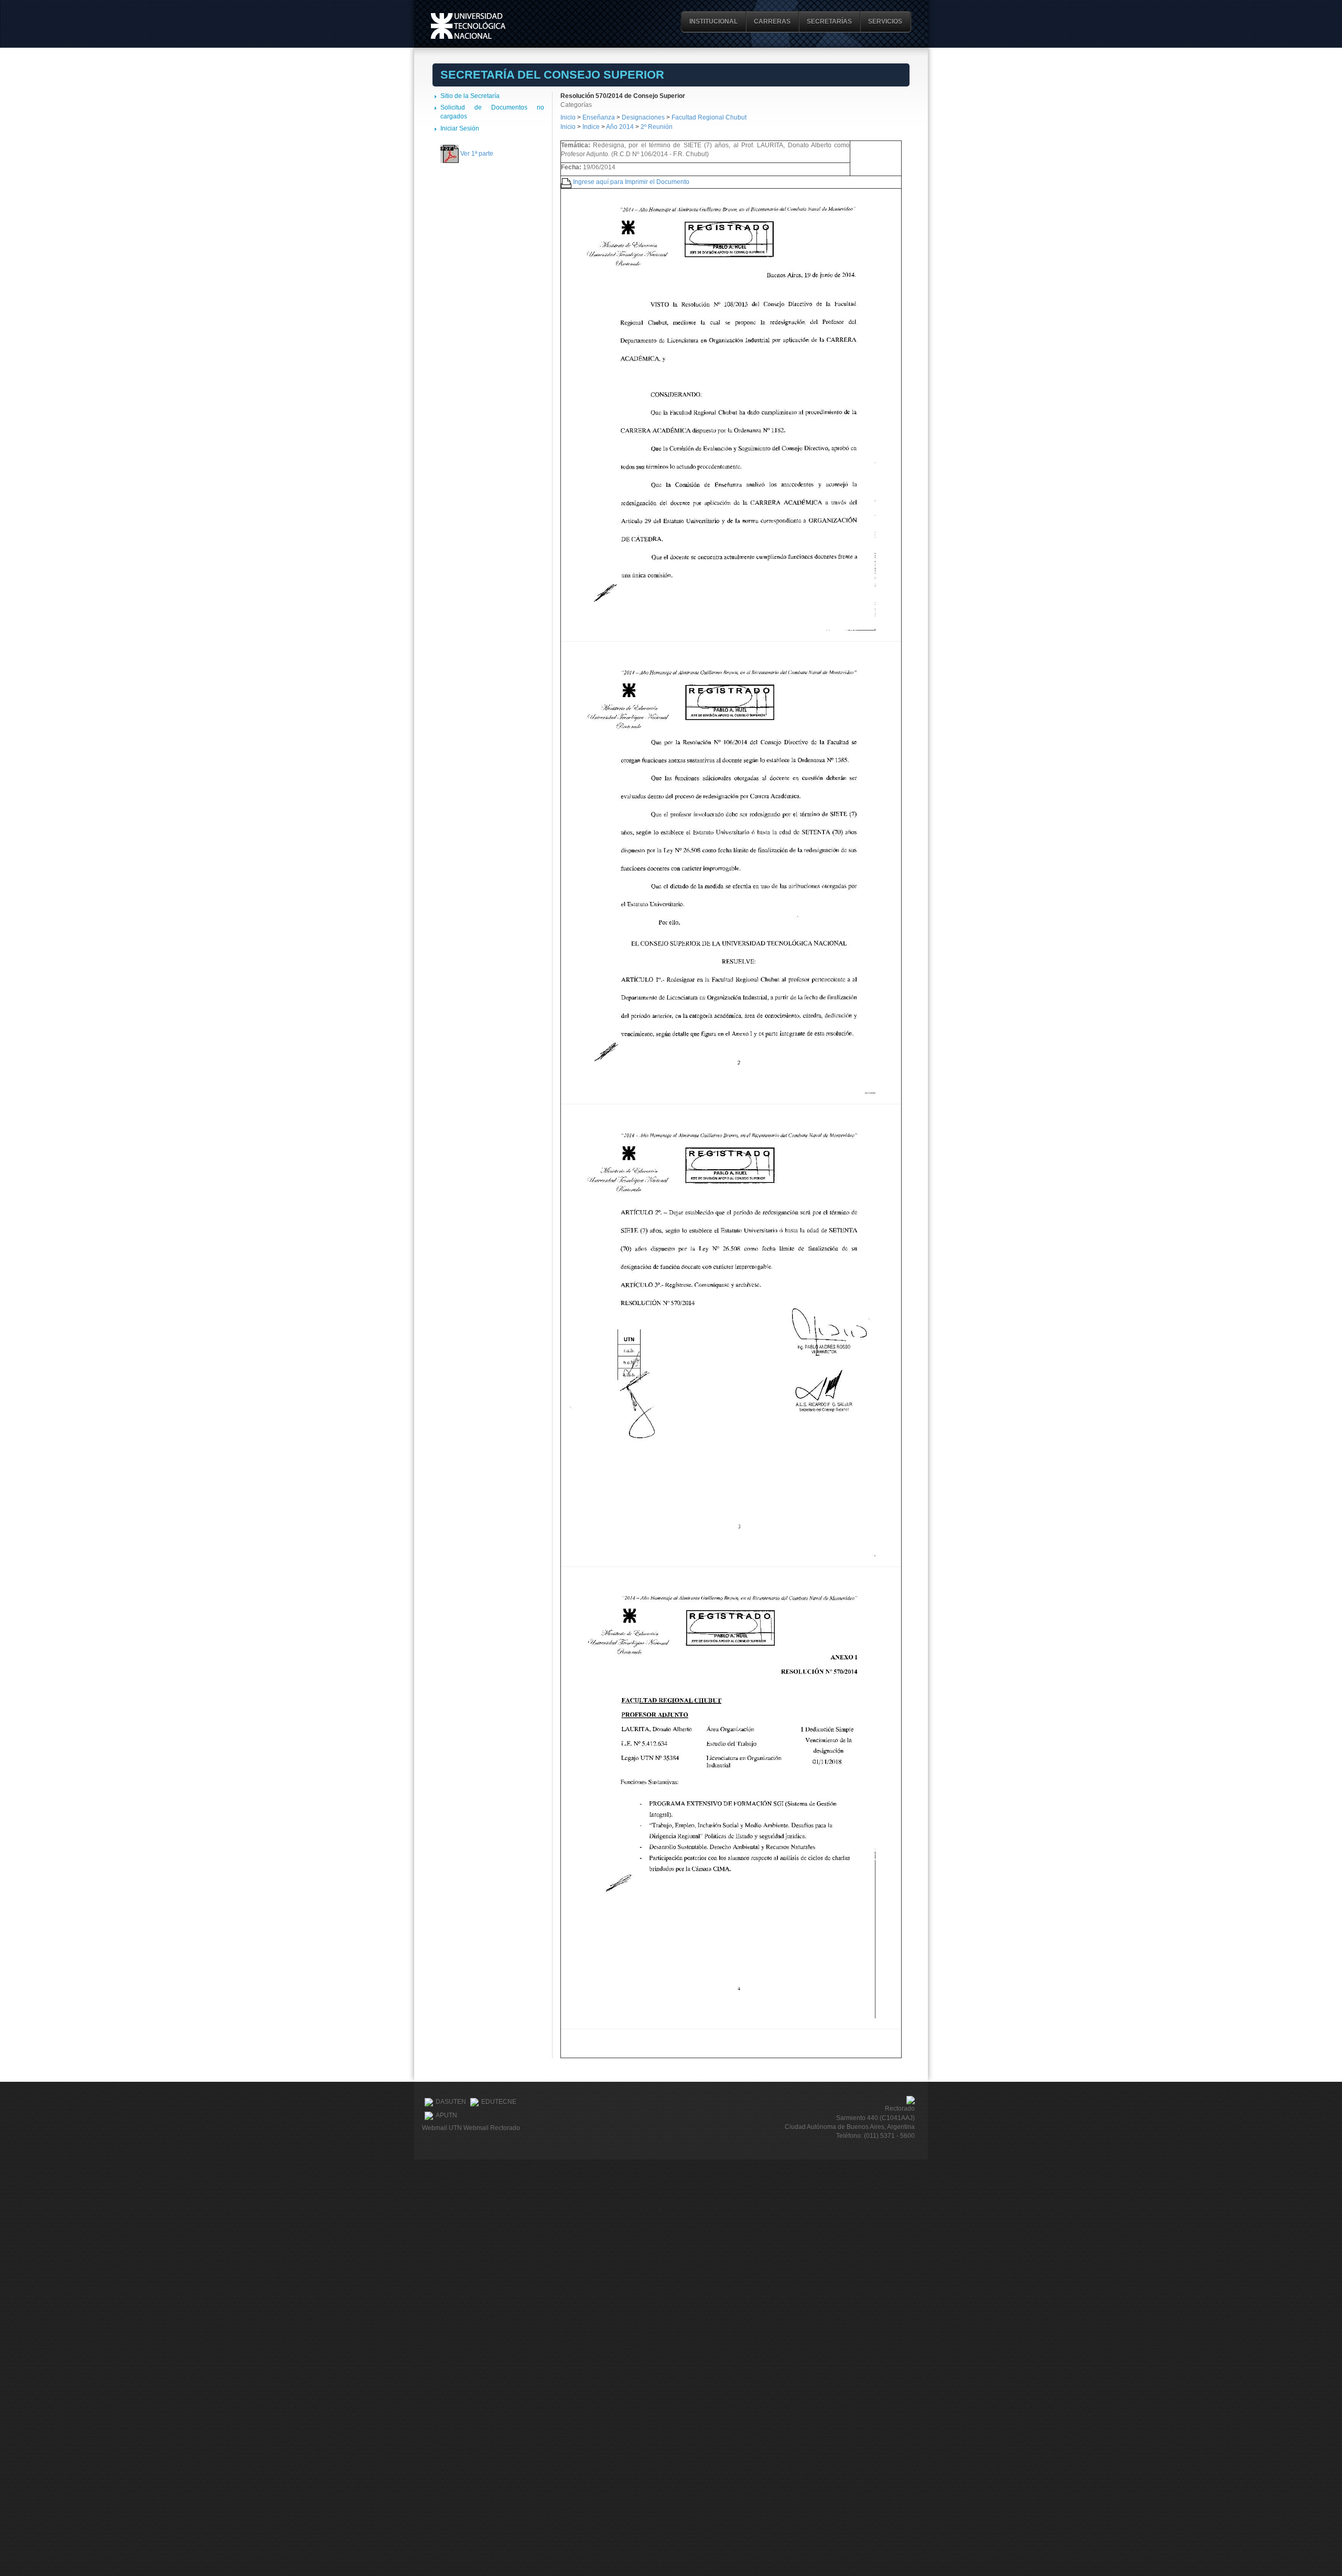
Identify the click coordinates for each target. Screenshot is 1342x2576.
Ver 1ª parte (477, 154)
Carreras (772, 21)
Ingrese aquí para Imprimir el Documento (631, 182)
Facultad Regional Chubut (709, 117)
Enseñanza (599, 117)
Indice (591, 127)
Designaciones (644, 117)
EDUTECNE (499, 2102)
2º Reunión (657, 127)
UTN (468, 26)
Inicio (568, 117)
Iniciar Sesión (460, 128)
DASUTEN (451, 2102)
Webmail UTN (442, 2128)
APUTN (446, 2115)
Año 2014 (620, 127)
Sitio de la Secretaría (470, 96)
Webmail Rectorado (492, 2128)
